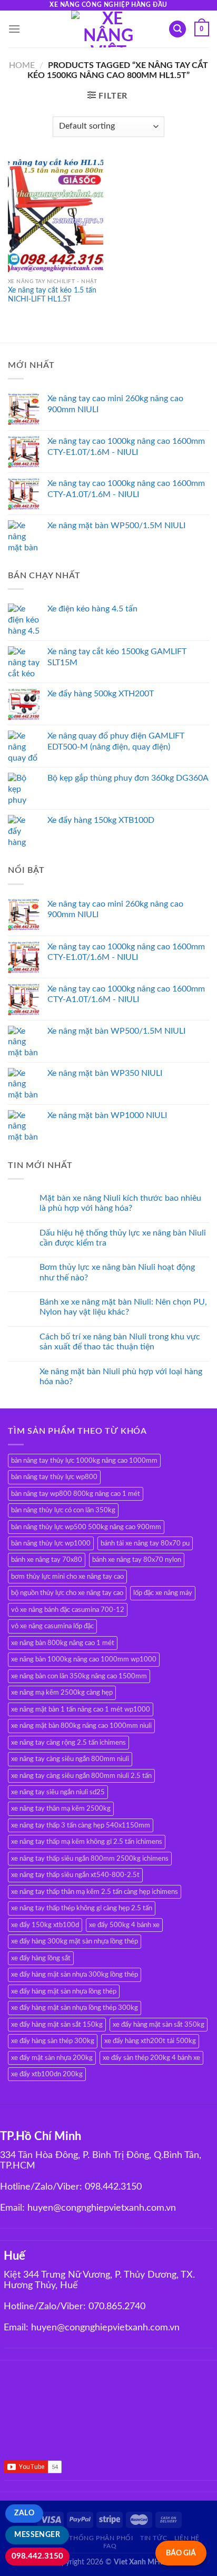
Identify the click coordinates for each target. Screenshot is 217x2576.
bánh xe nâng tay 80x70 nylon (137, 1560)
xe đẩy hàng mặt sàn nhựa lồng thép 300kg (75, 2008)
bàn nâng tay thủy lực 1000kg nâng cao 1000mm (84, 1461)
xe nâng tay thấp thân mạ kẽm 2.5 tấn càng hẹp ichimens (95, 1892)
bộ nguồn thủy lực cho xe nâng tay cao (67, 1593)
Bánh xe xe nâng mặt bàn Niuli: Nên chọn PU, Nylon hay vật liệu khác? (123, 1307)
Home (22, 65)
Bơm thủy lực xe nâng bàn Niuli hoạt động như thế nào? (117, 1272)
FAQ (110, 2546)
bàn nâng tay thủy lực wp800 (54, 1477)
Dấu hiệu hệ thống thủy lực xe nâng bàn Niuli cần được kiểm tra (123, 1238)
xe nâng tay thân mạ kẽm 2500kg (61, 1809)
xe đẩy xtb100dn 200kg (47, 2074)
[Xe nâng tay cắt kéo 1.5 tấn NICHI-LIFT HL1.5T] (56, 215)
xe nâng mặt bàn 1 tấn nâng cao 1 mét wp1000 (81, 1709)
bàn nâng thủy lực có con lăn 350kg (63, 1510)
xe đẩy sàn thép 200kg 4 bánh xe (151, 2058)
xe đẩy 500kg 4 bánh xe (124, 1925)
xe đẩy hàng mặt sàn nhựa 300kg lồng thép (75, 1975)
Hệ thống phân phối (96, 2538)
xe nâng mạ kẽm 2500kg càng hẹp (62, 1693)
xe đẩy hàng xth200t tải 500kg (150, 2041)
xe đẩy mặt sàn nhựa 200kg (52, 2058)
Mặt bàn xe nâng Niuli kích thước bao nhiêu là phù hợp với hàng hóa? (120, 1203)
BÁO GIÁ (181, 2553)
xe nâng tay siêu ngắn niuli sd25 (58, 1792)
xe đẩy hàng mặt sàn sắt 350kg (159, 2025)
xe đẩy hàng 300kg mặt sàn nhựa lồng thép (75, 1941)
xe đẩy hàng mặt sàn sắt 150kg (57, 2025)
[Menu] (14, 29)
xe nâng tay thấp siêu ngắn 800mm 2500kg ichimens (90, 1859)
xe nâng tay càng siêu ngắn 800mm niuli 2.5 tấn (81, 1776)
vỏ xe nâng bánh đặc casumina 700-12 (68, 1610)
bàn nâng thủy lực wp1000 (51, 1543)
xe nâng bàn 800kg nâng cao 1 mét (63, 1643)
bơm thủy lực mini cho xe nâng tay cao (67, 1577)
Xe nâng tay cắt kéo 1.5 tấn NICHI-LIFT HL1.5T (52, 295)
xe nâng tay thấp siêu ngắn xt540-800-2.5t (75, 1875)
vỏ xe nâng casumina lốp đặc (52, 1626)
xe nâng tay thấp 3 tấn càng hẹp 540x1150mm (81, 1825)
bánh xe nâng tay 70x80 (47, 1560)
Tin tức (154, 2538)
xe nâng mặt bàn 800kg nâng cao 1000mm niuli (81, 1726)
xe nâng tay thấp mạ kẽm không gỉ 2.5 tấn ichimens (87, 1842)
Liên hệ (187, 2538)
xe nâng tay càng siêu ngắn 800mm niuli (70, 1759)
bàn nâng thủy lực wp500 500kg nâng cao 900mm (86, 1527)
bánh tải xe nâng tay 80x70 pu (145, 1543)
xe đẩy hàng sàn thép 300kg (53, 2041)
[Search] (177, 29)
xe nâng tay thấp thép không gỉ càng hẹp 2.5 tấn (82, 1908)
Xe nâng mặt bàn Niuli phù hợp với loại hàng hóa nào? (121, 1377)
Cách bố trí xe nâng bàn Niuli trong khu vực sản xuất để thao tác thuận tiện (120, 1342)
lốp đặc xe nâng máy (163, 1593)
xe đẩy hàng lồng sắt (41, 1958)
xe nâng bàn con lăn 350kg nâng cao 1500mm (79, 1676)
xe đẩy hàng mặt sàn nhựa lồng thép (64, 1991)
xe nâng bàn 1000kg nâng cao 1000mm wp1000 (84, 1659)
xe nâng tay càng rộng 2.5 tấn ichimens (68, 1743)
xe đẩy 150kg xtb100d (45, 1925)
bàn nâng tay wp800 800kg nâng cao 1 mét (76, 1494)
